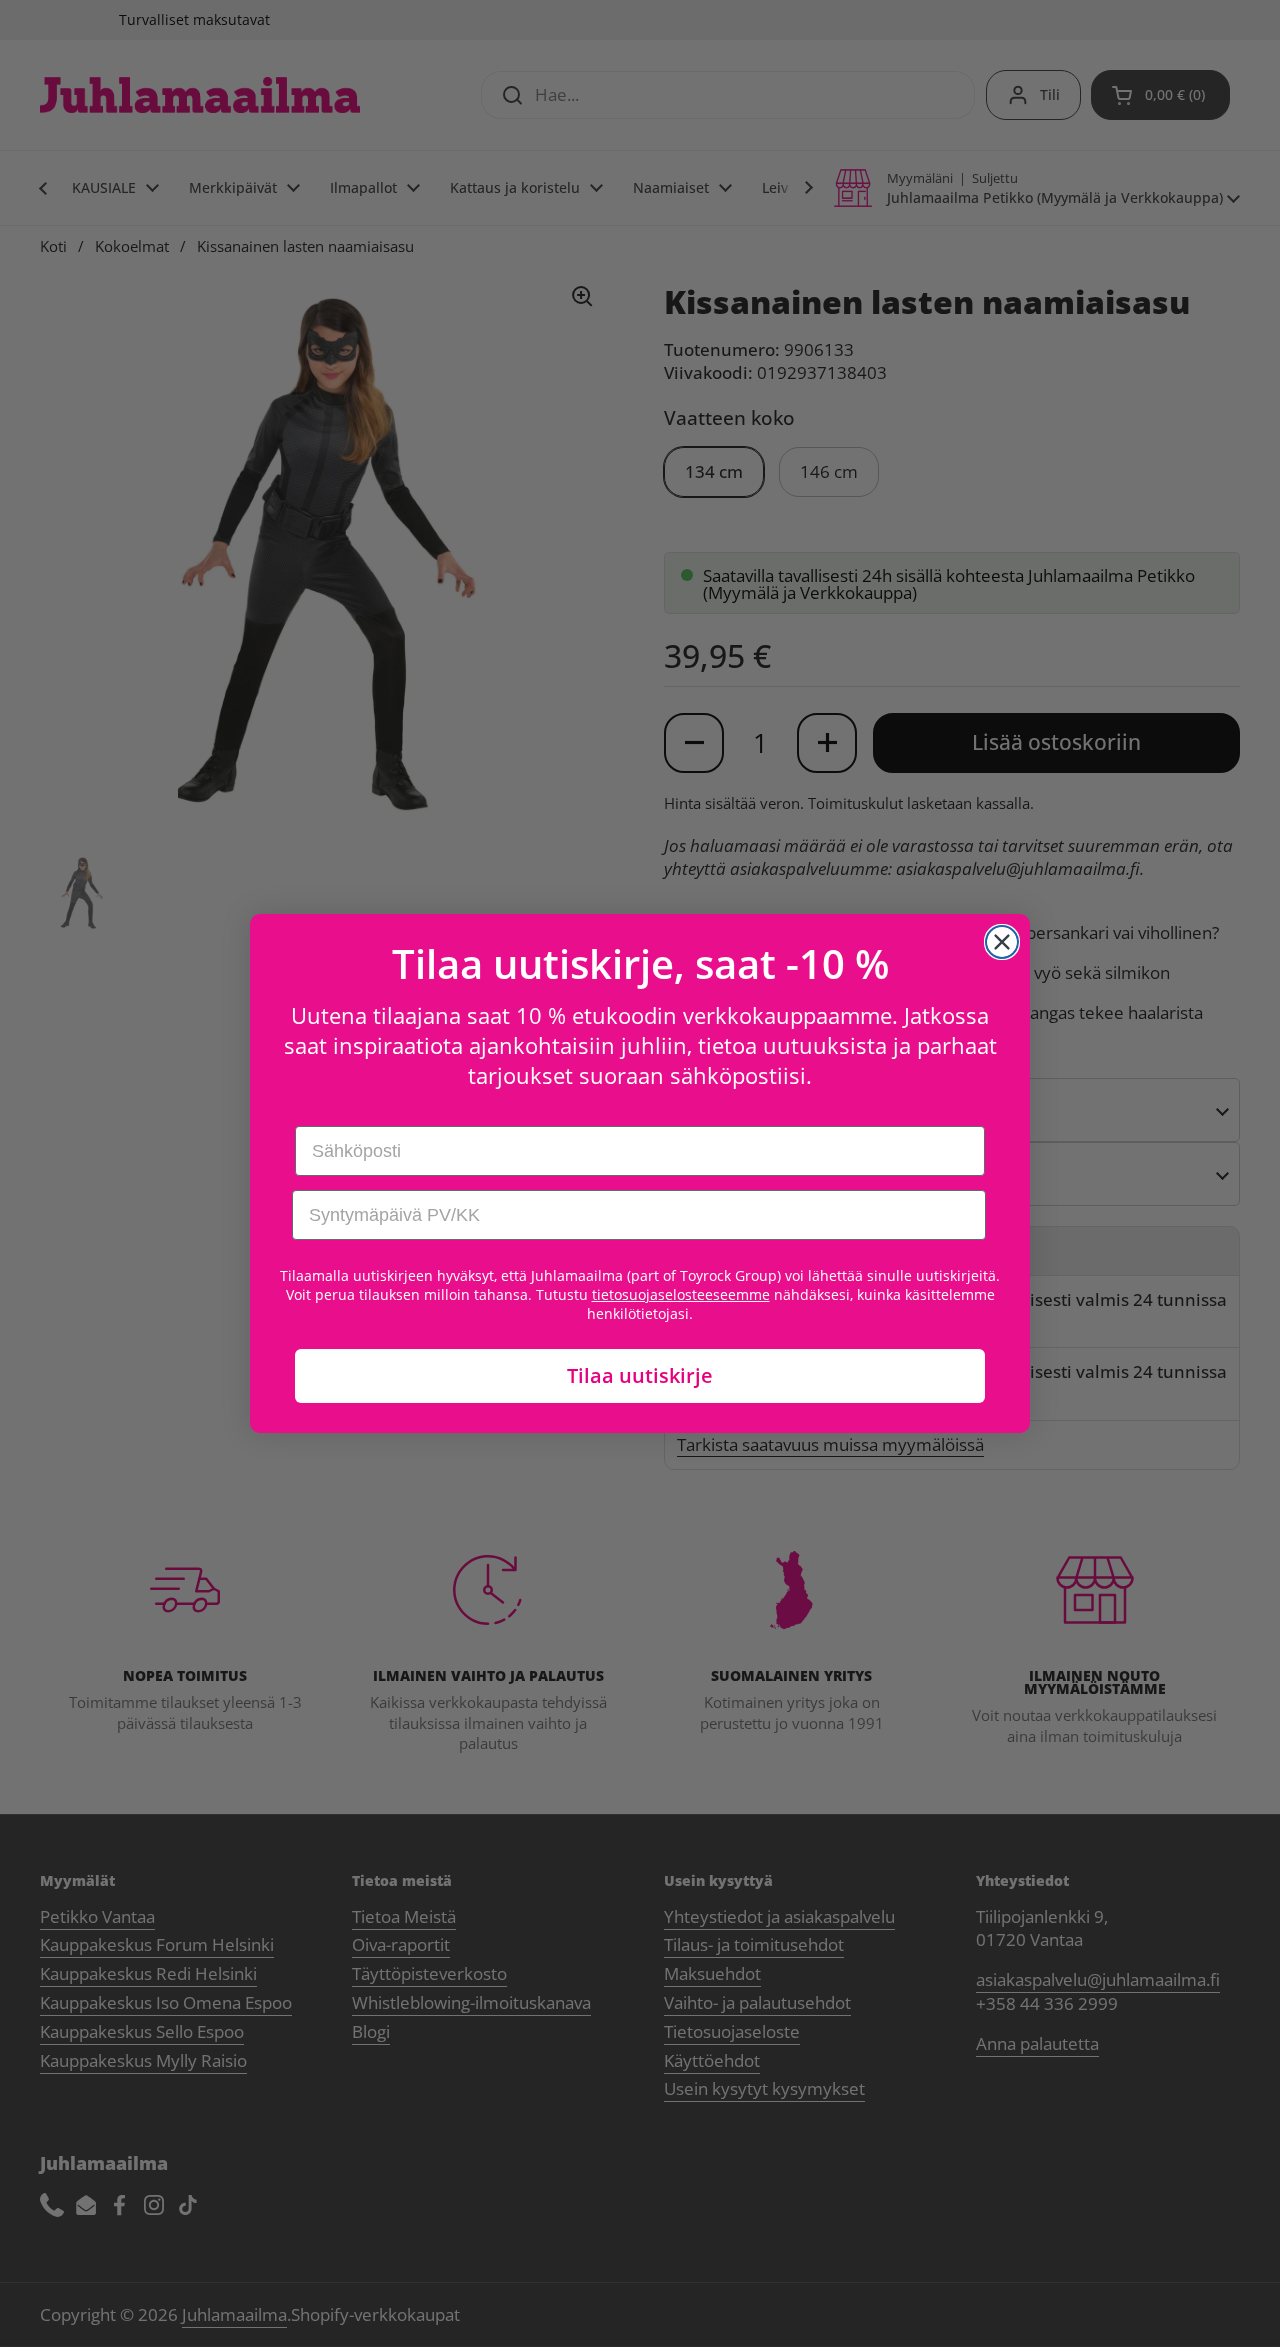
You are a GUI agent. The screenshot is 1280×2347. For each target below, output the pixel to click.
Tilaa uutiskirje (640, 1375)
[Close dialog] (1002, 942)
